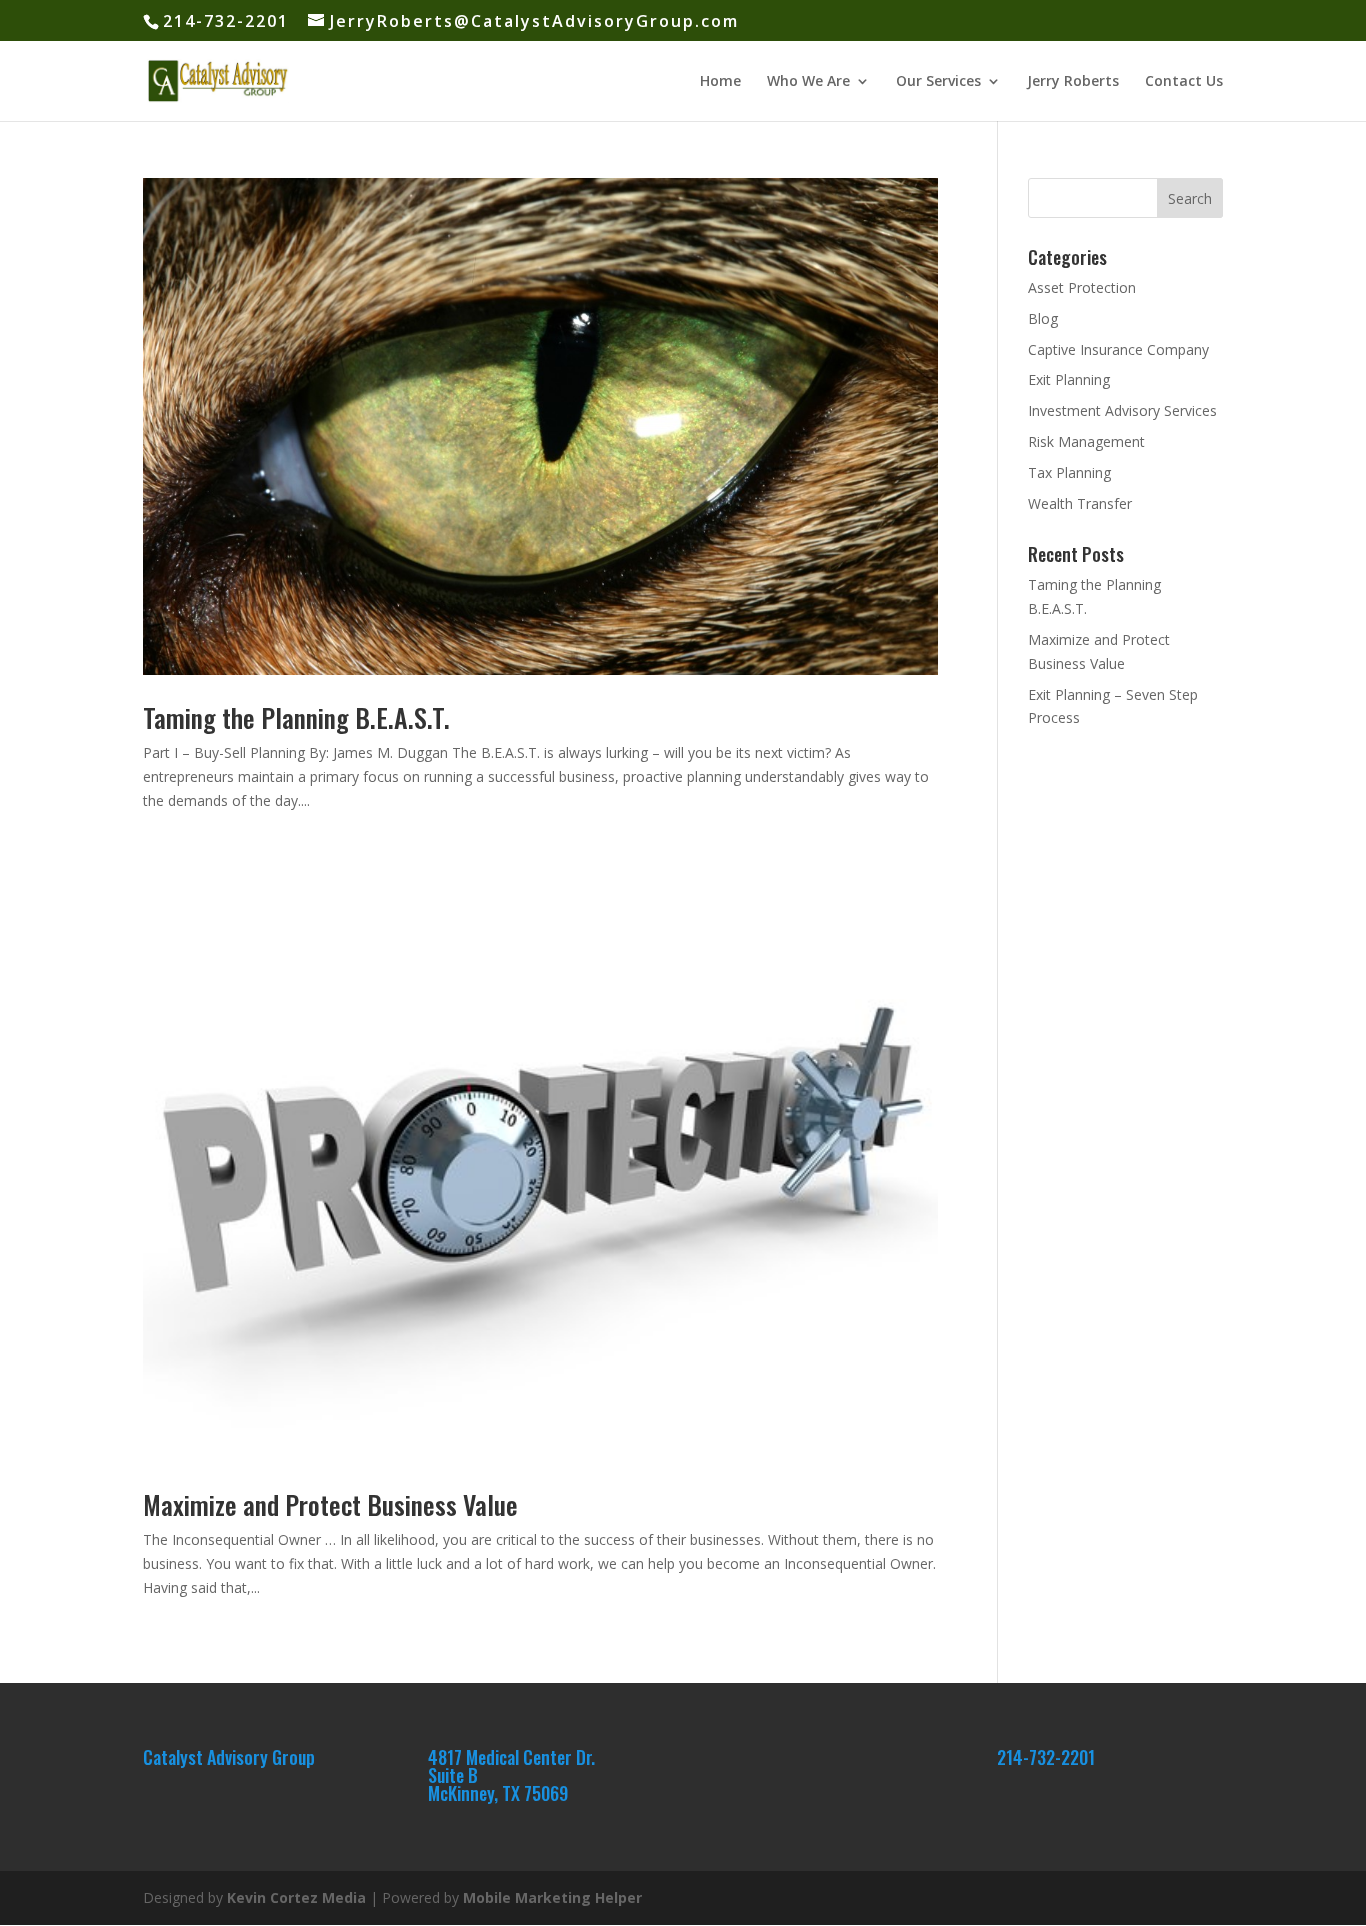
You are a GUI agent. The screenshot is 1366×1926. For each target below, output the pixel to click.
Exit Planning (1069, 379)
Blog (1043, 318)
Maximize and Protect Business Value (330, 1504)
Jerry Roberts (1073, 82)
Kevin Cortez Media (296, 1897)
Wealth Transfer (1080, 503)
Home (720, 82)
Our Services (938, 82)
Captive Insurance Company (1118, 349)
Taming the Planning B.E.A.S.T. (296, 717)
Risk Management (1086, 441)
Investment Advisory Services (1122, 410)
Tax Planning (1069, 472)
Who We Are (808, 82)
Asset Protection (1082, 287)
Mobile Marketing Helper (552, 1897)
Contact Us (1184, 82)
